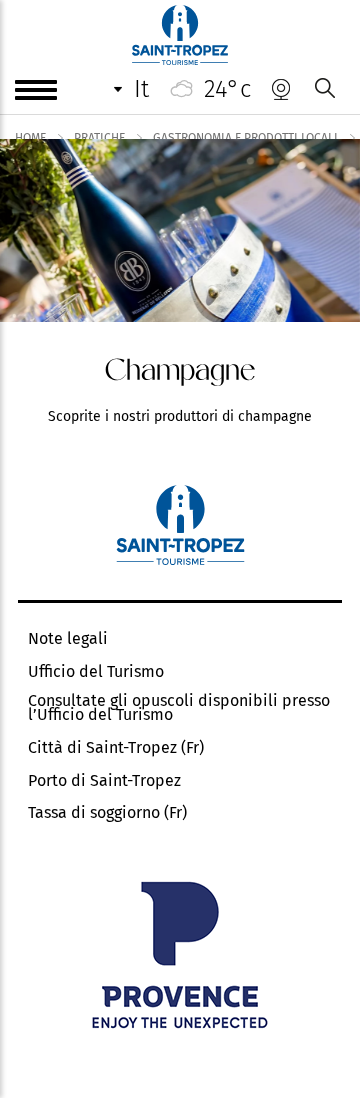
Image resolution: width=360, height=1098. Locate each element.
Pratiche (99, 138)
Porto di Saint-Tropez (104, 781)
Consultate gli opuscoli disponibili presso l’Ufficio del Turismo (179, 708)
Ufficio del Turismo (96, 672)
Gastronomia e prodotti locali (245, 138)
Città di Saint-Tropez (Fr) (116, 748)
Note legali (68, 639)
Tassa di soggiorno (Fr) (107, 813)
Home (30, 138)
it (141, 89)
